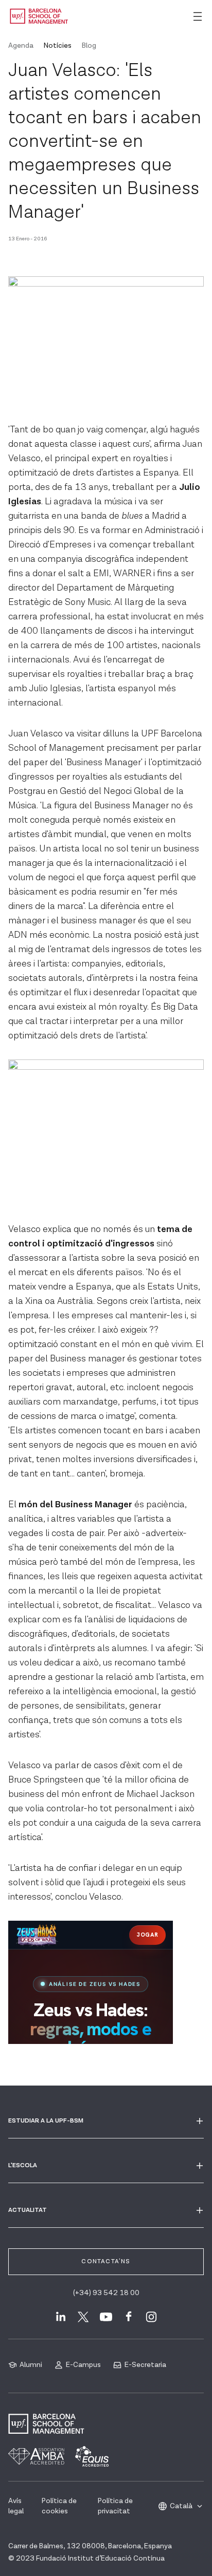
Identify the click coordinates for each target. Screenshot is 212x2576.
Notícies (58, 46)
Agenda (21, 46)
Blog (89, 46)
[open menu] (198, 16)
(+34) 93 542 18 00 (106, 2293)
